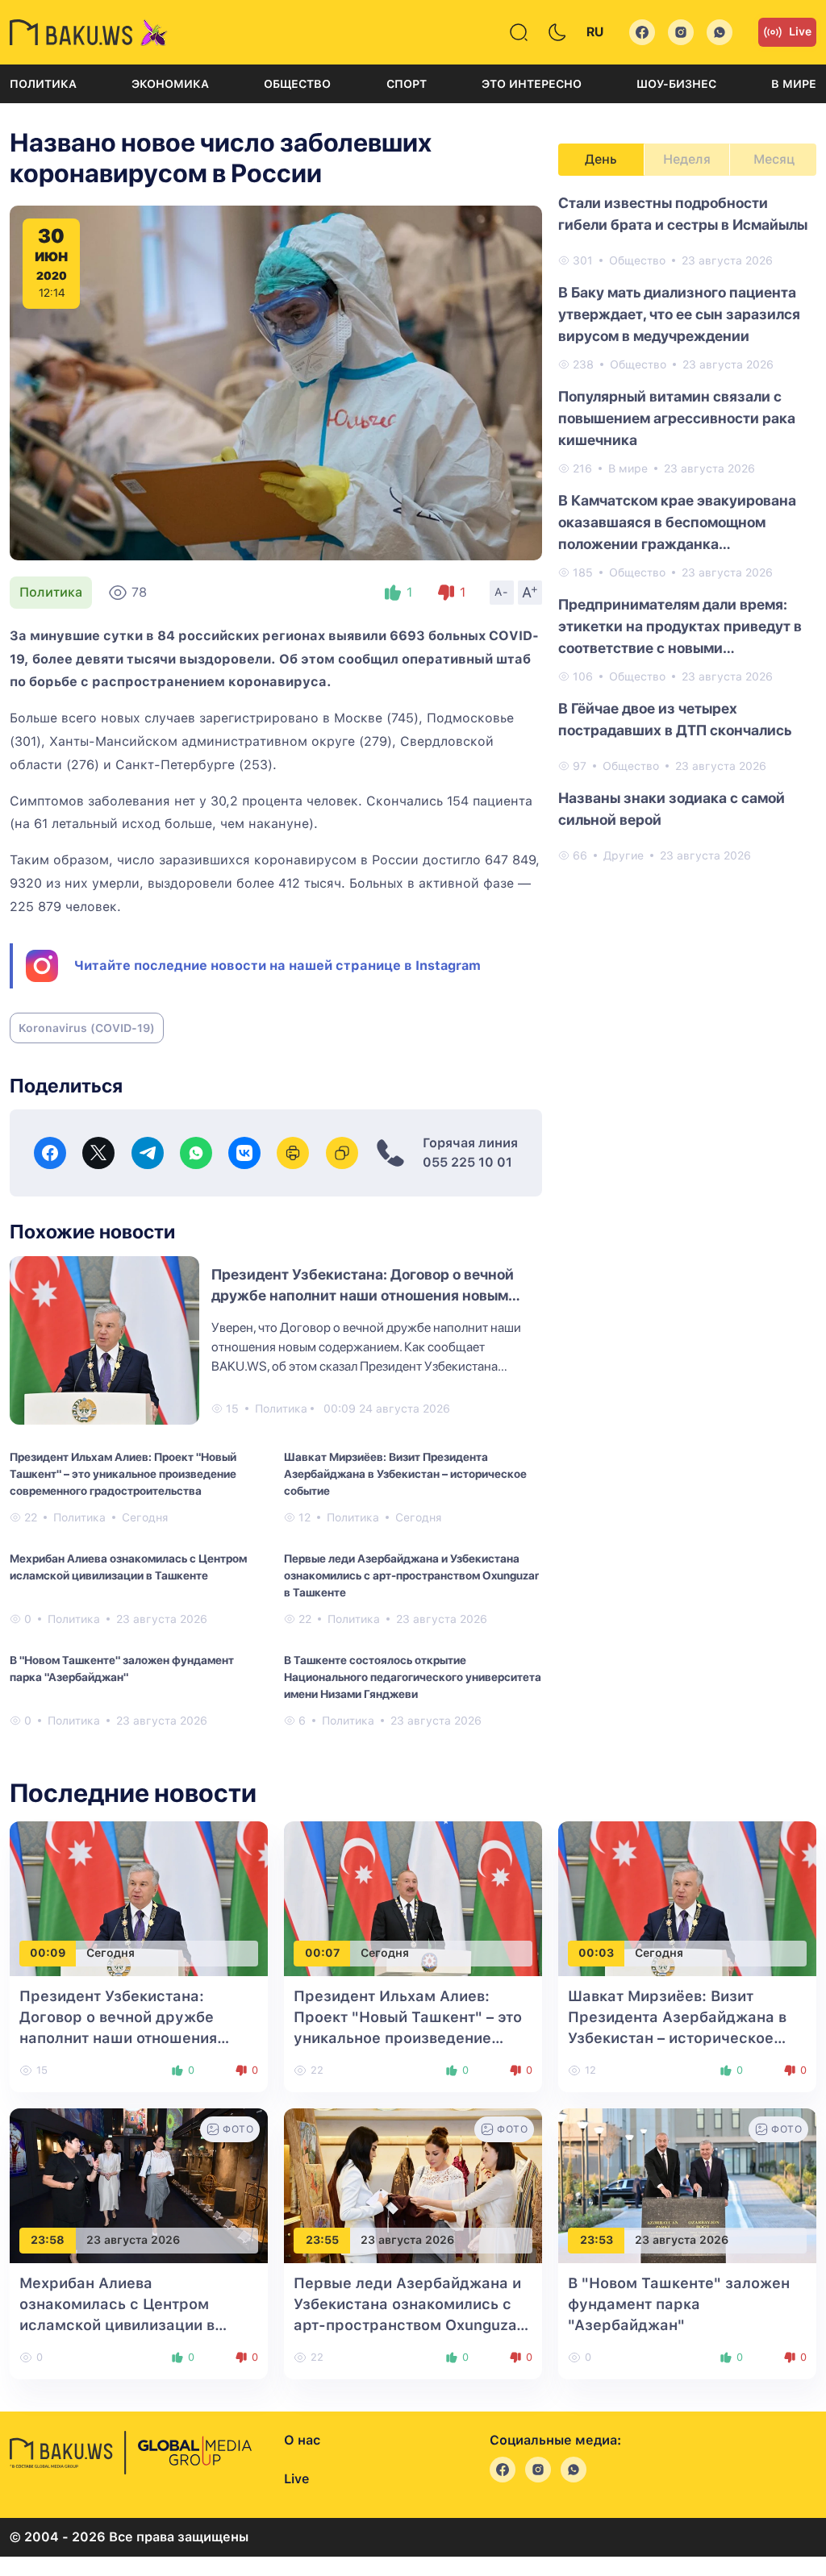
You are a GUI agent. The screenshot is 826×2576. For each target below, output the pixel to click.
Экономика (170, 84)
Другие (624, 855)
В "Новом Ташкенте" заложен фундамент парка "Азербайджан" (122, 1669)
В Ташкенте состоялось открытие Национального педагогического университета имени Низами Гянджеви (413, 1677)
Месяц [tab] (774, 159)
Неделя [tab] (687, 159)
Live (800, 31)
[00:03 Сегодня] (687, 1898)
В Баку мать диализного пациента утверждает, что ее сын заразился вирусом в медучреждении (679, 314)
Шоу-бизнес (676, 84)
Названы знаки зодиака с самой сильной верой (672, 809)
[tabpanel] (687, 528)
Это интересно (532, 84)
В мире (794, 84)
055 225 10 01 (467, 1162)
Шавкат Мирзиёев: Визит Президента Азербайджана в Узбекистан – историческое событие (405, 1474)
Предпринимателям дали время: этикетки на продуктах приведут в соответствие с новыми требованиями (680, 627)
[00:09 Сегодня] (139, 1898)
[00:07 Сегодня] (413, 1898)
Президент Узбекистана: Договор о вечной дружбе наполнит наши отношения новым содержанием (363, 1295)
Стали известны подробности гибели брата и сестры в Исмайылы (683, 214)
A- (502, 592)
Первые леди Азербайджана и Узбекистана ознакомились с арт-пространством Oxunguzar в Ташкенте (411, 1575)
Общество (297, 84)
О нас (302, 2440)
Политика (43, 84)
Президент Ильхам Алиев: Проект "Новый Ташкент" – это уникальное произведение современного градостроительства (123, 1474)
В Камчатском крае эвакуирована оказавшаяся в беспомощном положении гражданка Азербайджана (677, 523)
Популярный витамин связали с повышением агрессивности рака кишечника (677, 418)
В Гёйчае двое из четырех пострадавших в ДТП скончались (675, 719)
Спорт (407, 84)
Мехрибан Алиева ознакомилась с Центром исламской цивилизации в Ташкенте (128, 1567)
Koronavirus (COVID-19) (87, 1028)
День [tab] (601, 159)
